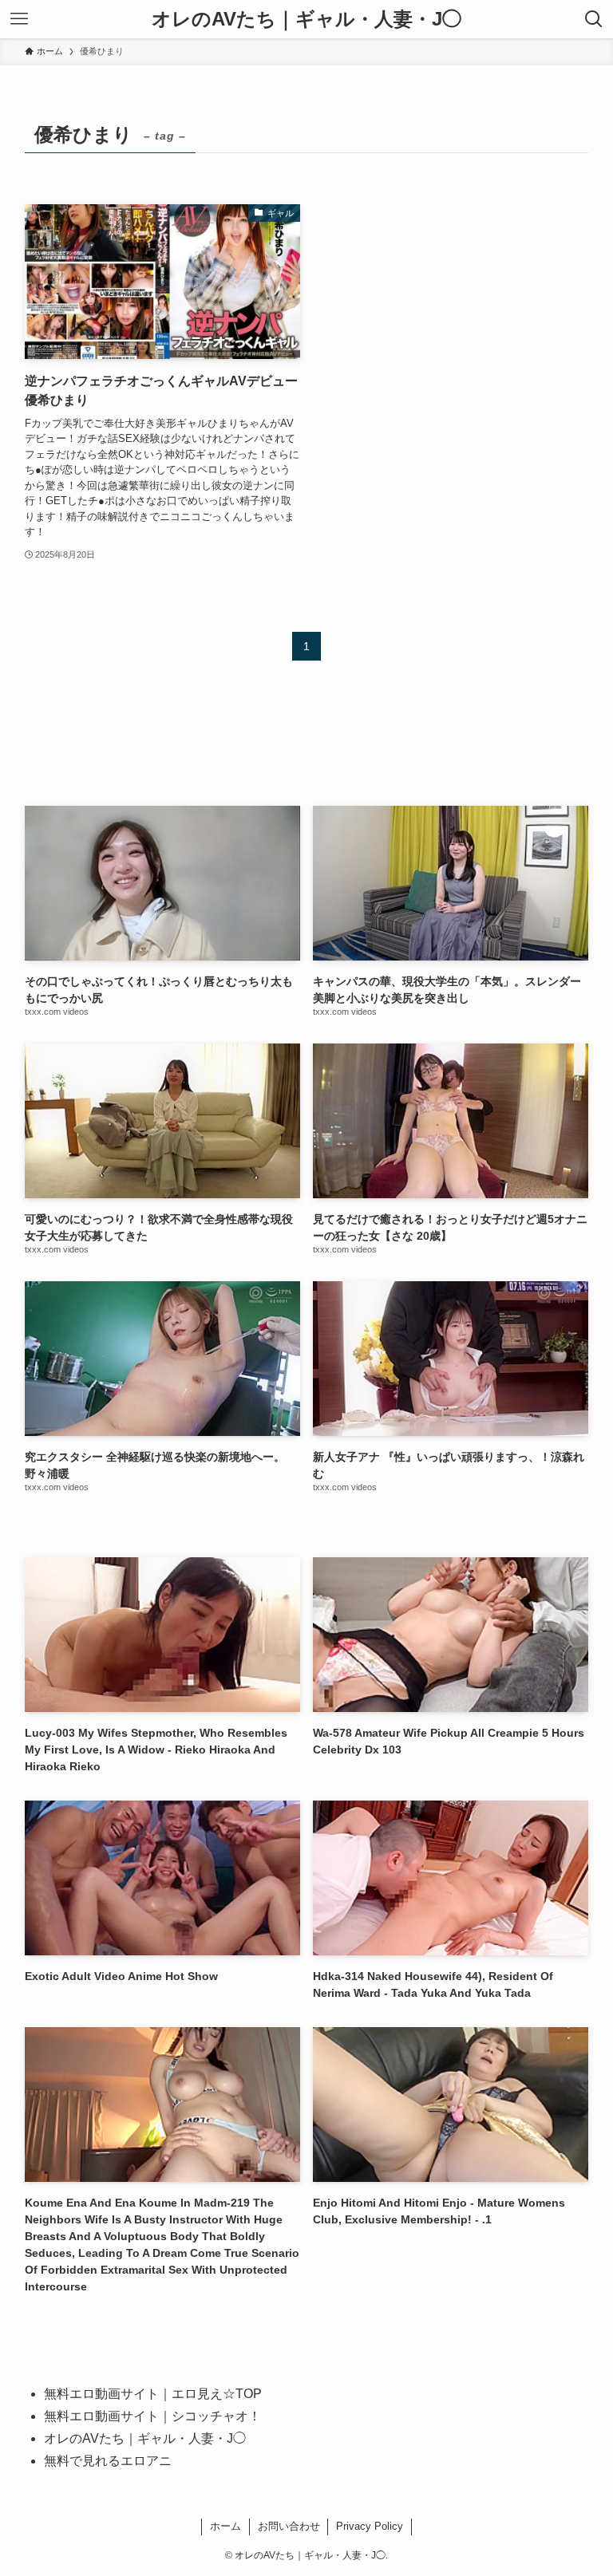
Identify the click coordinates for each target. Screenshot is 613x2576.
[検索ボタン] (594, 19)
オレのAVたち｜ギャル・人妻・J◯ (306, 19)
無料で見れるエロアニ (108, 2461)
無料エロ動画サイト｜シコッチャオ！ (152, 2416)
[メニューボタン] (19, 19)
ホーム (225, 2526)
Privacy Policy (370, 2526)
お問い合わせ (289, 2526)
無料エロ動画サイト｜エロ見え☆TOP (153, 2394)
